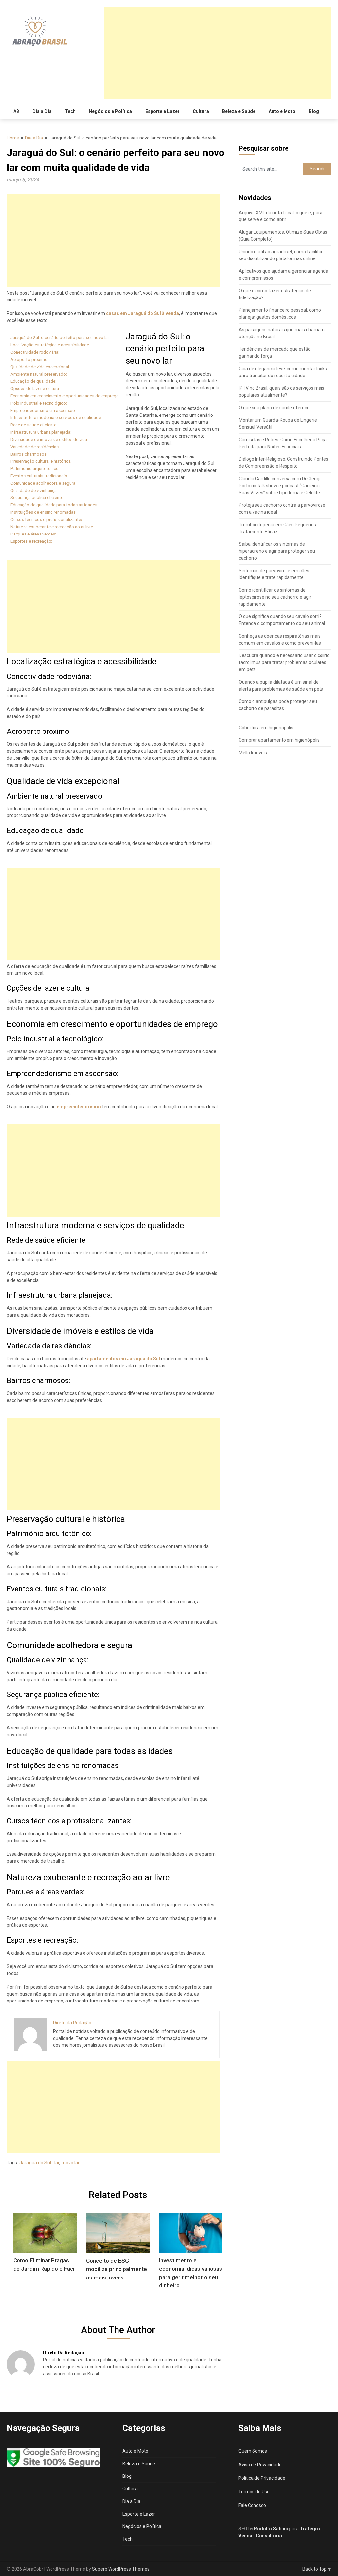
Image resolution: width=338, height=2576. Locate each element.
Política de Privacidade (262, 2478)
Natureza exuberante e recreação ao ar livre (52, 527)
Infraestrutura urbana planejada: (41, 432)
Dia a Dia (42, 111)
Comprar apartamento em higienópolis (279, 740)
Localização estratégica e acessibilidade (50, 345)
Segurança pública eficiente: (37, 498)
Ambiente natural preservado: (39, 374)
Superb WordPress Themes (121, 2569)
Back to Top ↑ (317, 2569)
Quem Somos (253, 2451)
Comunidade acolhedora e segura (43, 483)
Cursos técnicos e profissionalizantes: (47, 519)
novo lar (71, 2163)
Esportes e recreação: (31, 541)
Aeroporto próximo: (29, 359)
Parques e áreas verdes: (33, 534)
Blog (314, 111)
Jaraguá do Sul (35, 2163)
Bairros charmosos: (29, 454)
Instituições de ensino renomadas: (43, 512)
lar (57, 2163)
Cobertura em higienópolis (266, 728)
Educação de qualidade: (33, 381)
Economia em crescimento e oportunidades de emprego (65, 396)
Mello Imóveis (253, 753)
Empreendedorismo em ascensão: (43, 410)
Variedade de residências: (35, 447)
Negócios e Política (110, 111)
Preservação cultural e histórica (40, 461)
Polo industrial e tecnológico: (39, 403)
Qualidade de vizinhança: (34, 490)
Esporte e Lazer (162, 111)
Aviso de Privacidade (260, 2465)
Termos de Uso (254, 2492)
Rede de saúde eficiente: (34, 425)
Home (13, 138)
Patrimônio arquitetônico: (35, 469)
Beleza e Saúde (239, 111)
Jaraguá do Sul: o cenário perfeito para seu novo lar (60, 338)
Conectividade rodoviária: (35, 352)
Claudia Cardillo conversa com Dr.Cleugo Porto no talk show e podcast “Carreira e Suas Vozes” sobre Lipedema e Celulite (280, 486)
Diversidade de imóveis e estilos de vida (49, 439)
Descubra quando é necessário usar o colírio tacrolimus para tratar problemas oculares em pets (284, 662)
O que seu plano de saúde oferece (274, 408)
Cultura (201, 111)
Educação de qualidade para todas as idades (54, 505)
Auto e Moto (282, 111)
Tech (70, 111)
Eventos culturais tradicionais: (39, 476)
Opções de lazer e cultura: (35, 389)
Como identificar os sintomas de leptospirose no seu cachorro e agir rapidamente (275, 597)
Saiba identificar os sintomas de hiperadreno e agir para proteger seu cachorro (277, 551)
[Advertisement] (218, 53)
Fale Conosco (252, 2505)
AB (16, 111)
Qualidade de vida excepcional (40, 367)
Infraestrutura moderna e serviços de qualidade (56, 418)
